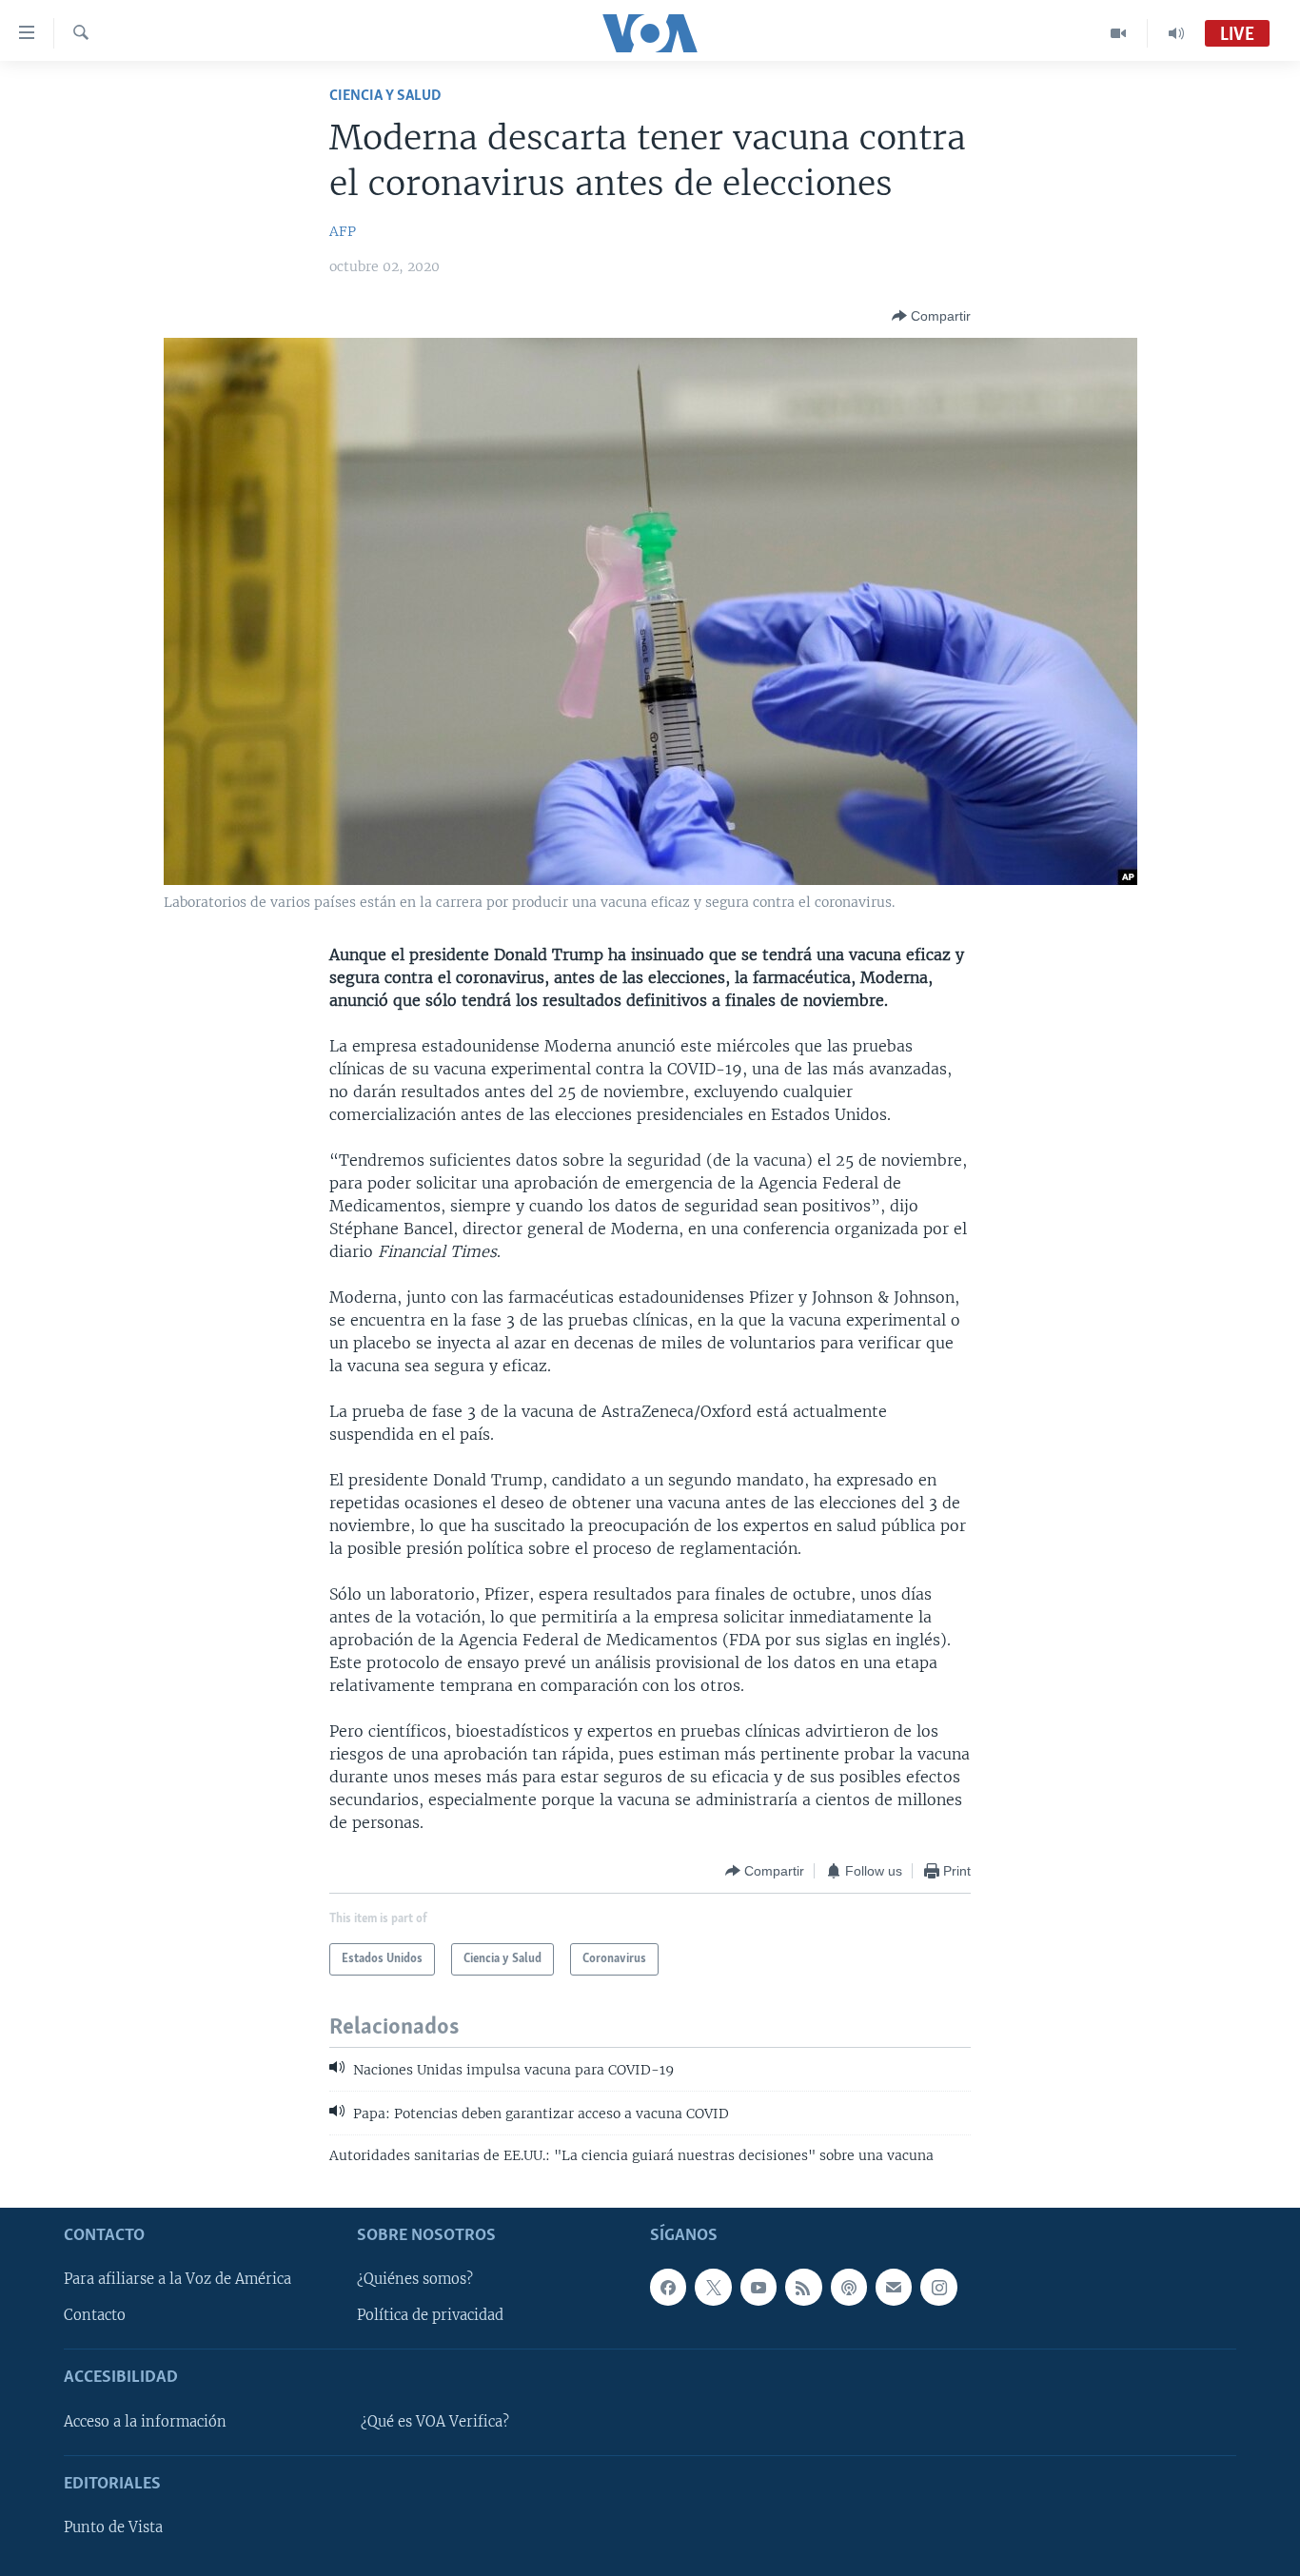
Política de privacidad (430, 2315)
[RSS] (803, 2287)
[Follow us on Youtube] (758, 2287)
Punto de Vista (113, 2527)
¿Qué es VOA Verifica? (435, 2422)
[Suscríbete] (894, 2287)
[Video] (1119, 33)
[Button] (931, 316)
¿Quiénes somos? (415, 2279)
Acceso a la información (145, 2422)
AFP (343, 231)
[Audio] (1176, 33)
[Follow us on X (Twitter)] (713, 2287)
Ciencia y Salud (385, 96)
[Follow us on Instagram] (938, 2287)
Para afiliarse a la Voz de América (177, 2279)
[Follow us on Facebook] (668, 2287)
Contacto (95, 2315)
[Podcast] (849, 2287)
